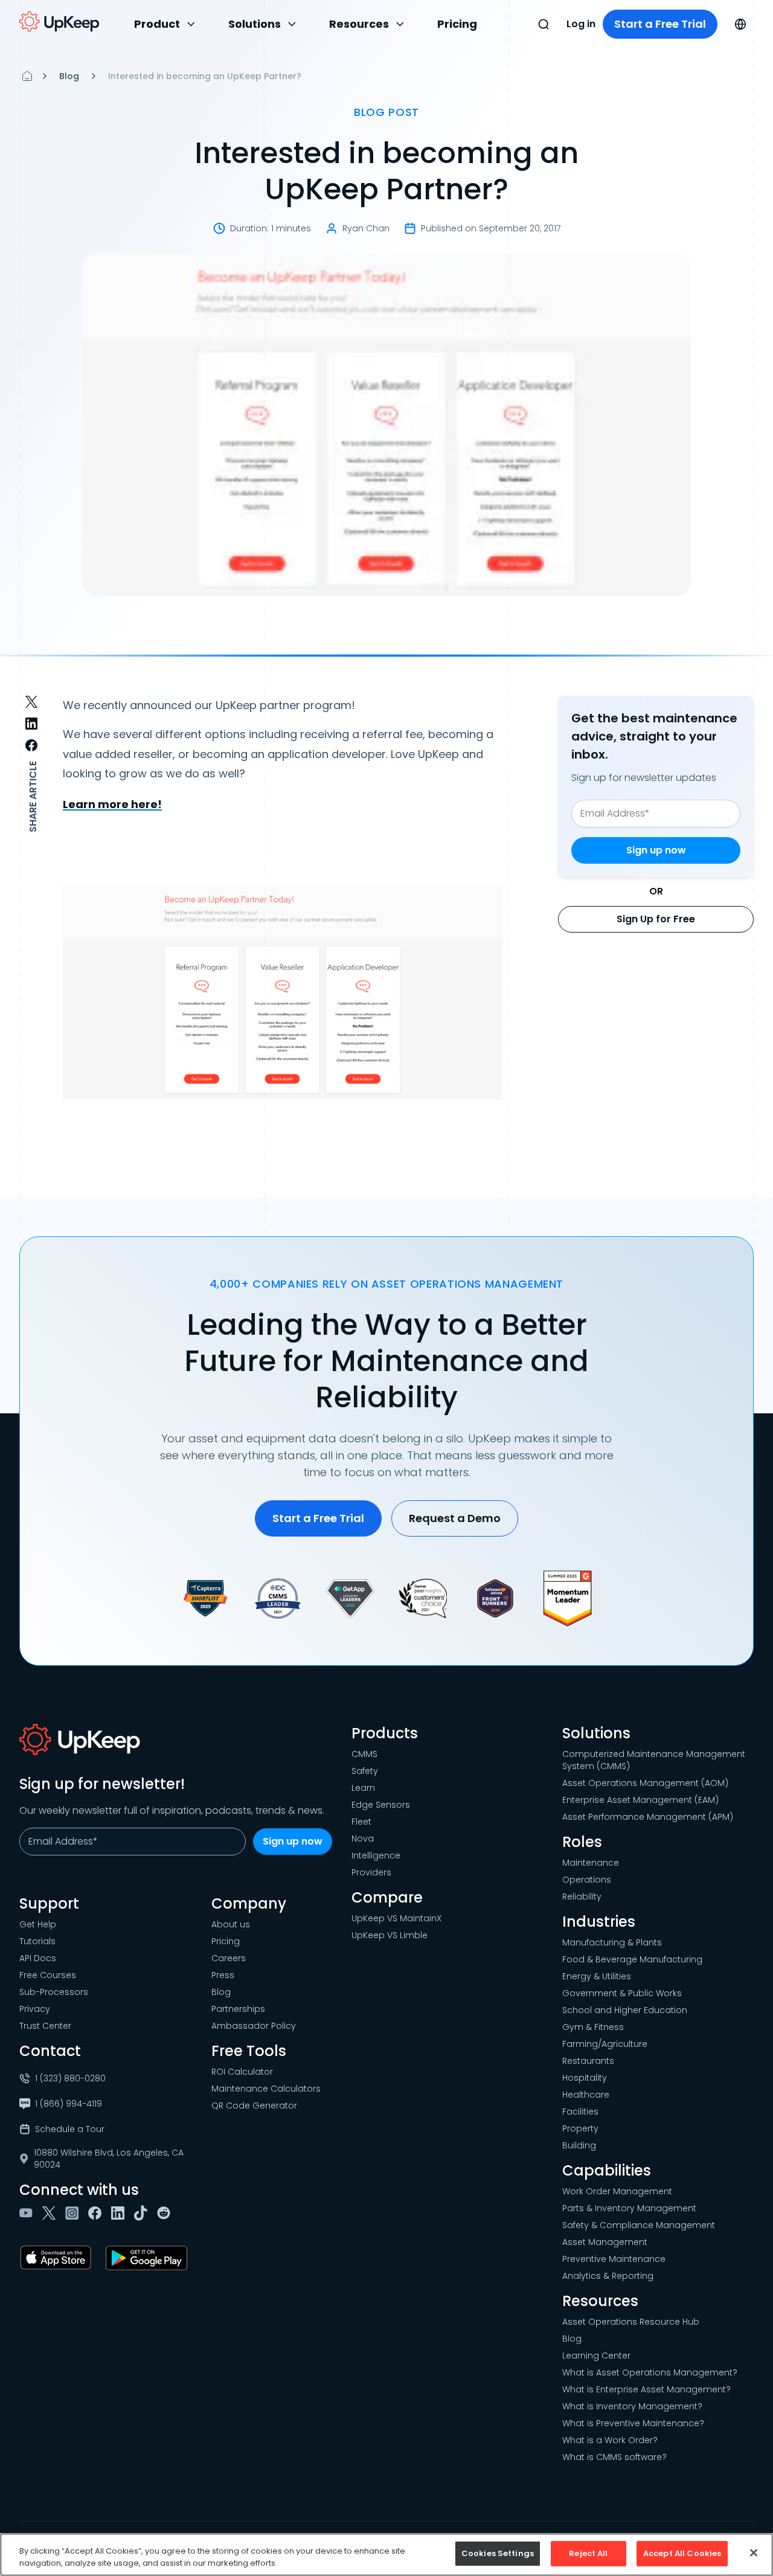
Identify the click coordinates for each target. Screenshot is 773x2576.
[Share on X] (31, 702)
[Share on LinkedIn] (31, 724)
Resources (359, 24)
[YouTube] (28, 2213)
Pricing (457, 24)
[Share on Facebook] (31, 745)
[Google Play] (149, 2258)
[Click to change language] (740, 24)
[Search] (544, 24)
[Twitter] (51, 2213)
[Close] (754, 2552)
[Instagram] (74, 2213)
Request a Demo (455, 1518)
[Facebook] (97, 2213)
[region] (386, 2555)
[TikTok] (143, 2213)
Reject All (588, 2553)
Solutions (255, 24)
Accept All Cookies (682, 2553)
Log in (581, 24)
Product (157, 24)
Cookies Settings (498, 2553)
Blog (69, 76)
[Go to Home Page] (59, 22)
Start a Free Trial (660, 24)
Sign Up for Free (656, 919)
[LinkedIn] (120, 2213)
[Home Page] (27, 76)
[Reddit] (166, 2213)
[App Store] (58, 2258)
